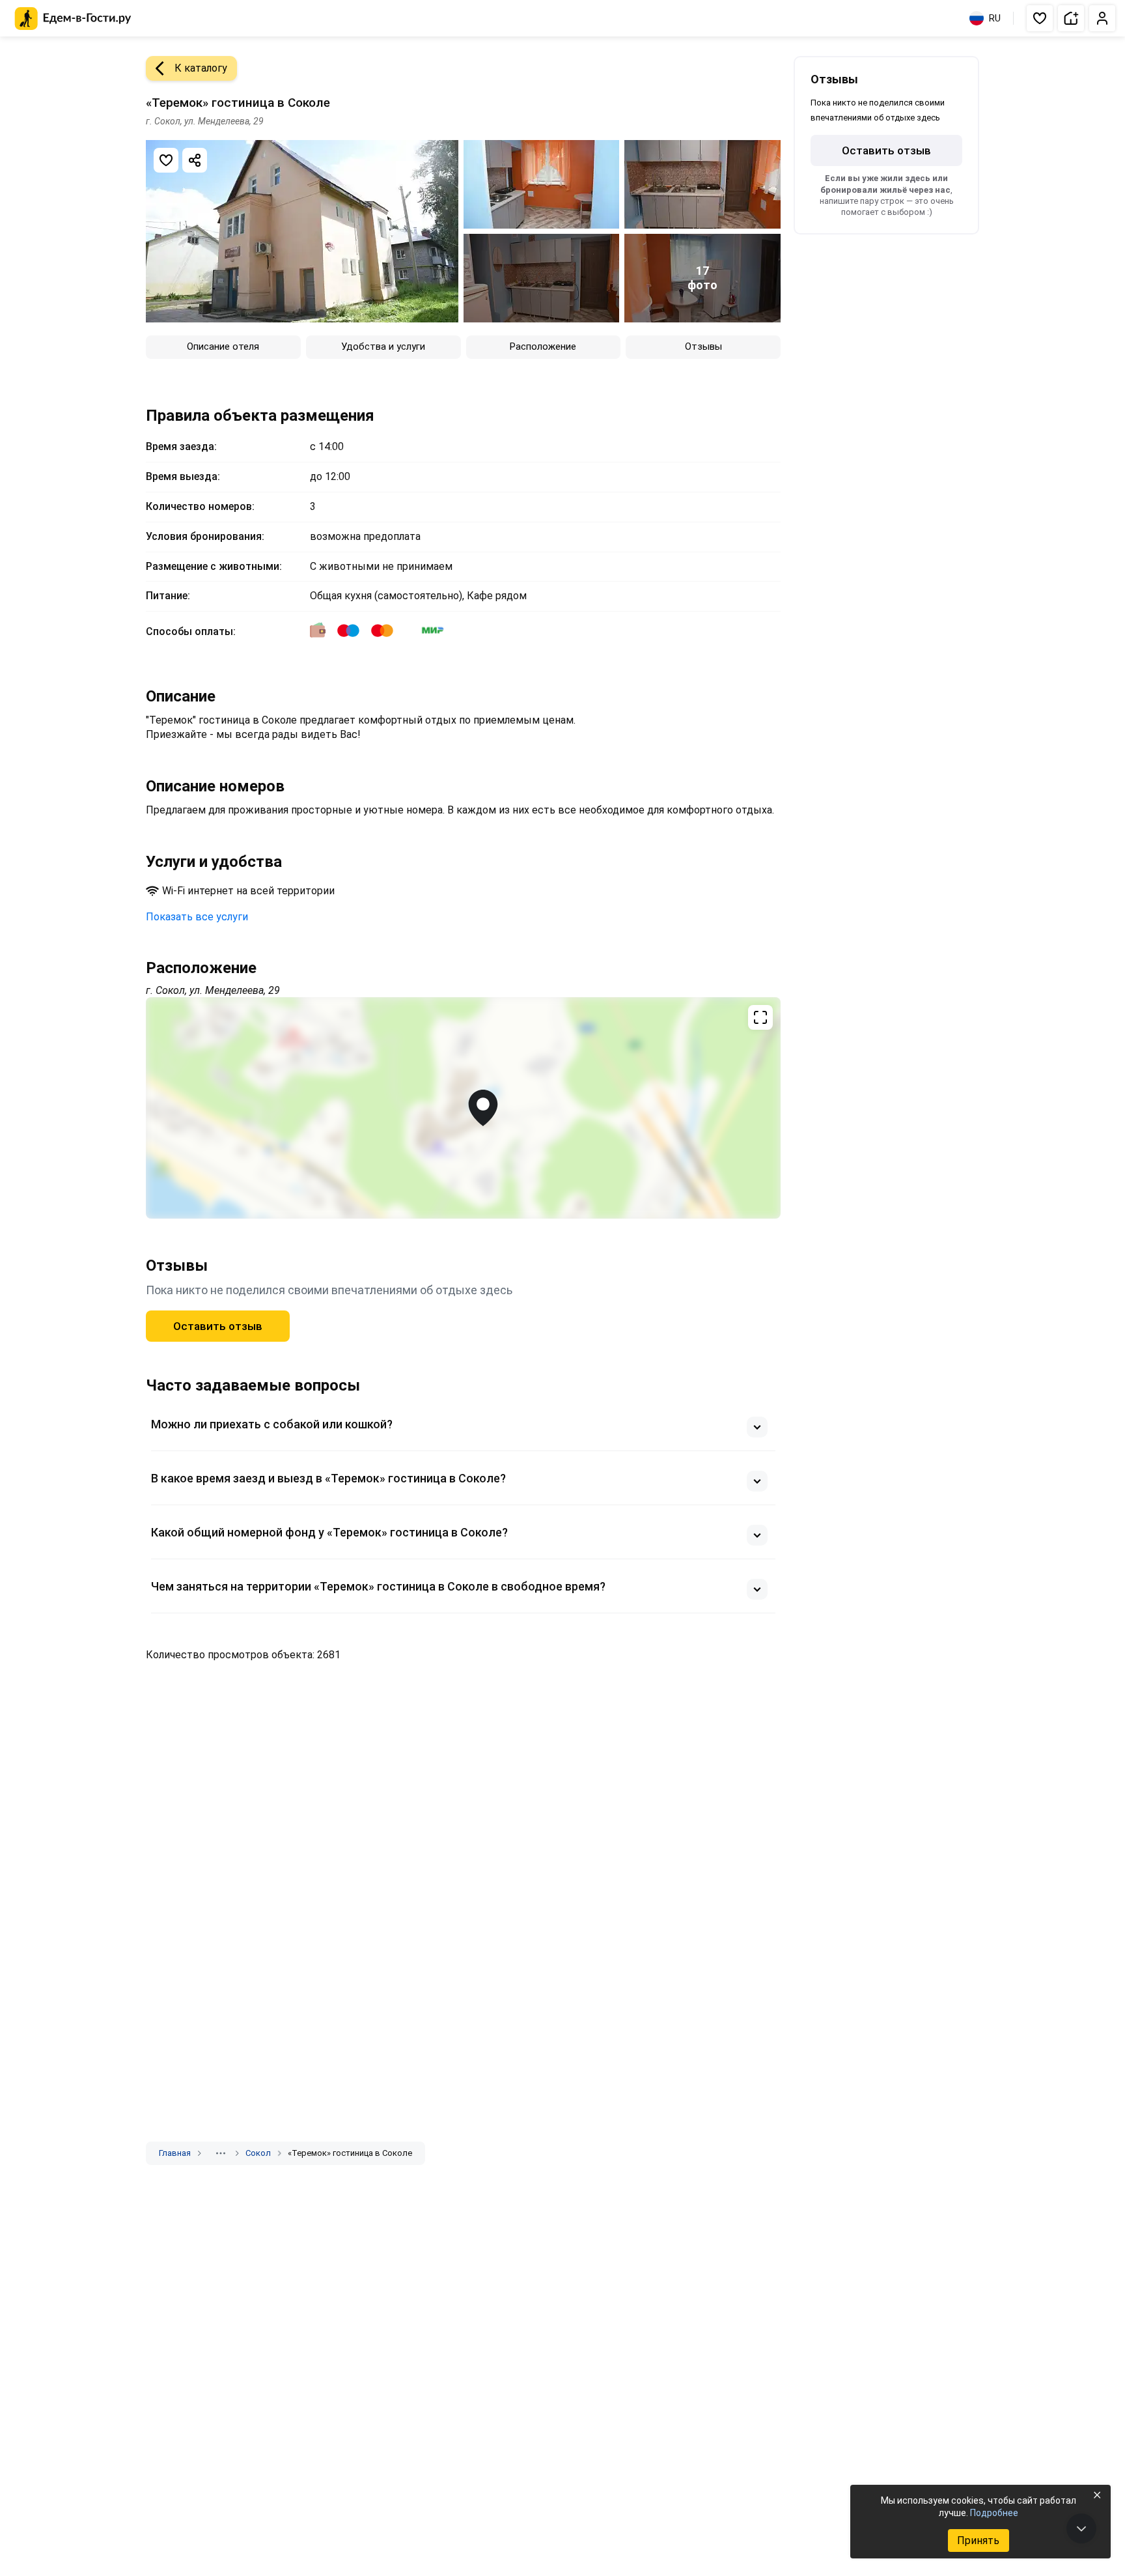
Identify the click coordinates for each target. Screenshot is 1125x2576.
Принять (978, 2541)
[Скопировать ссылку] (195, 160)
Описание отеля (223, 347)
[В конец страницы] (1081, 2528)
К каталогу (201, 68)
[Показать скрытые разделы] (221, 2153)
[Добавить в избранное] (166, 160)
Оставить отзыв (218, 1326)
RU (995, 18)
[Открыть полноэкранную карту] (463, 1108)
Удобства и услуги (383, 347)
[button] (1040, 18)
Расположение (543, 347)
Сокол (258, 2153)
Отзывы (703, 347)
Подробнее (994, 2513)
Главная (175, 2153)
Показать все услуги (197, 917)
